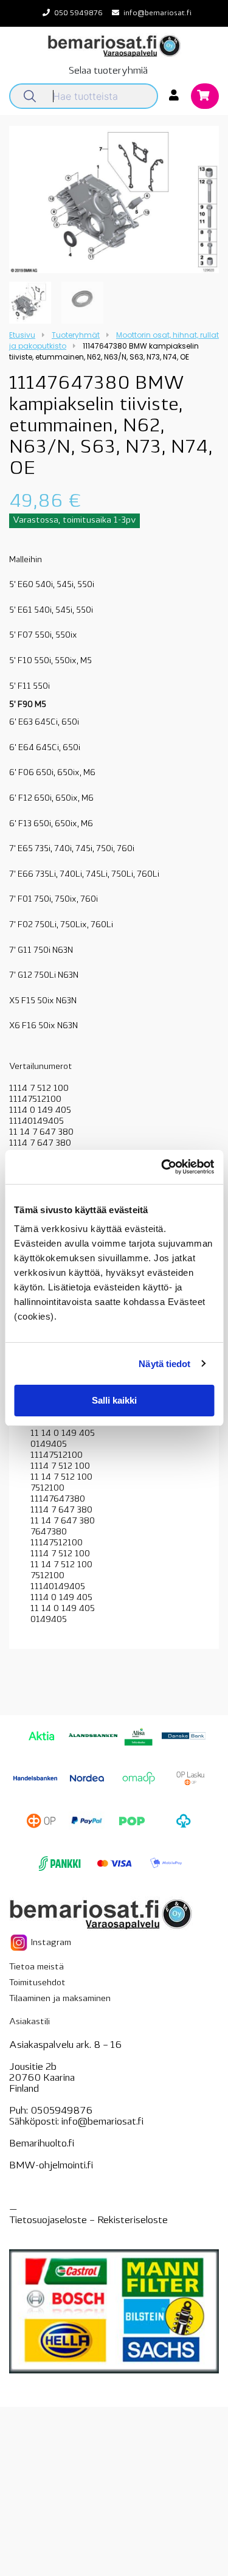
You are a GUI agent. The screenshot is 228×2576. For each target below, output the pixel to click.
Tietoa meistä (36, 1967)
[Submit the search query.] (30, 96)
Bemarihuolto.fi (42, 2144)
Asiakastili (29, 2022)
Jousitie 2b (33, 2067)
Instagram (50, 1942)
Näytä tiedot (164, 1364)
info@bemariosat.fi (157, 13)
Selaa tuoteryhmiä (108, 71)
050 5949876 (78, 13)
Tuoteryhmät (76, 335)
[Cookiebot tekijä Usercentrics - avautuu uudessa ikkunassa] (162, 1167)
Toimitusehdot (37, 1983)
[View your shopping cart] (205, 97)
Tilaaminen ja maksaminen (60, 1999)
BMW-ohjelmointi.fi (51, 2166)
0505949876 (61, 2111)
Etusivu (22, 335)
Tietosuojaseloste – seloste (88, 2221)
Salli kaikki (114, 1400)
